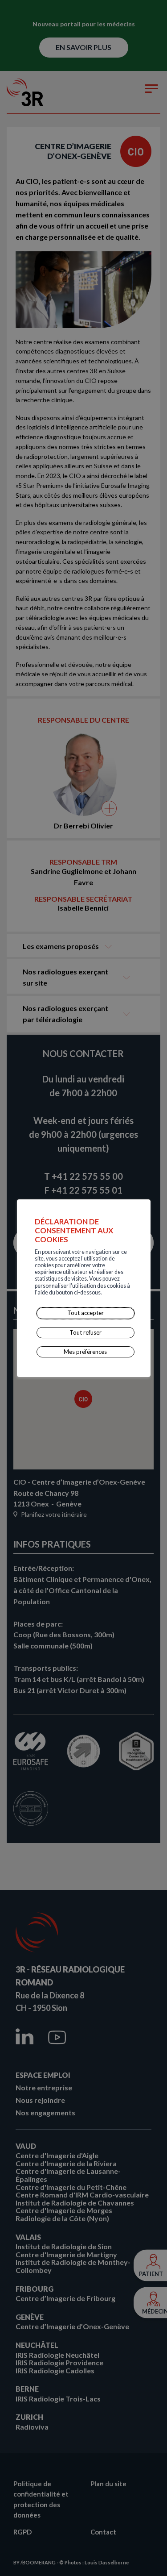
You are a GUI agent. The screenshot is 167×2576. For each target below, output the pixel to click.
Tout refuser (86, 1332)
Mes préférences (85, 1352)
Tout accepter (86, 1313)
